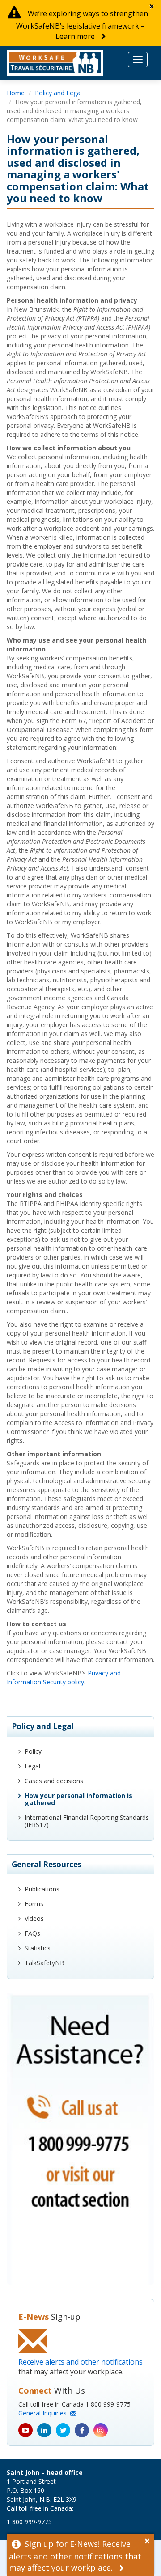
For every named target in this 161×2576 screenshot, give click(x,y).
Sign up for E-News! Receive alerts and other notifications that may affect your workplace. (75, 2556)
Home (16, 93)
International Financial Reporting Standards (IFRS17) (87, 1821)
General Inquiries (44, 2413)
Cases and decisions (54, 1781)
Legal (32, 1766)
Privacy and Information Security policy (64, 1677)
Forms (34, 1904)
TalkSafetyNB (44, 1963)
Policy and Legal (58, 93)
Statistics (38, 1948)
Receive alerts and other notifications (80, 2362)
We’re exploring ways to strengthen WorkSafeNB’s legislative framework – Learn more (82, 25)
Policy (33, 1751)
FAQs (32, 1933)
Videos (34, 1918)
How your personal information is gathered (78, 1799)
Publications (42, 1889)
